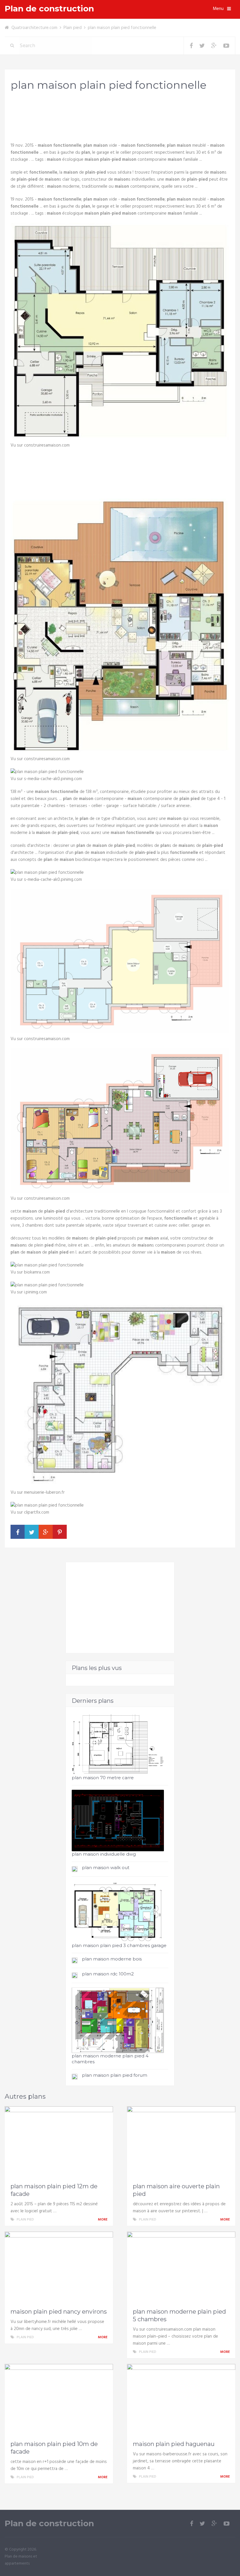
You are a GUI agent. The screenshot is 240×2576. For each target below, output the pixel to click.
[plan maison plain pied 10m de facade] (59, 2401)
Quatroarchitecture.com (34, 28)
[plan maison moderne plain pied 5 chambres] (181, 2268)
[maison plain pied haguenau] (181, 2401)
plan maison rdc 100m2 (108, 1974)
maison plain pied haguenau (174, 2444)
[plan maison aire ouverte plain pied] (181, 2143)
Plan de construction (49, 9)
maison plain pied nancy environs (59, 2312)
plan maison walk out (106, 1868)
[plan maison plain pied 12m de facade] (59, 2143)
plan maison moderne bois (112, 1959)
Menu (218, 9)
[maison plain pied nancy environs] (59, 2268)
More (103, 2220)
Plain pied (73, 28)
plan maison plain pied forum (115, 2075)
